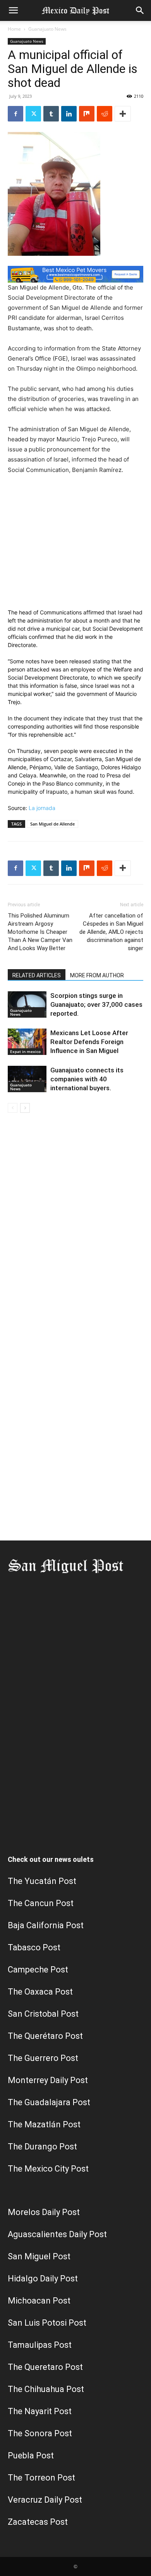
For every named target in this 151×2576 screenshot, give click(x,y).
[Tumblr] (51, 114)
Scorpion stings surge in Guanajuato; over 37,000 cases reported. (96, 1004)
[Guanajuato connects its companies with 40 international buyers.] (27, 1079)
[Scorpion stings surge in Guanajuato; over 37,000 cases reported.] (27, 1005)
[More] (123, 114)
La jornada (42, 808)
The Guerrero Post (43, 2058)
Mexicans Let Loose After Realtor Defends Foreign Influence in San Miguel (89, 1042)
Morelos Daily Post (44, 2212)
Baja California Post (46, 1925)
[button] (13, 10)
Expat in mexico (25, 1051)
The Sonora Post (40, 2433)
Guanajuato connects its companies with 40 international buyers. (87, 1079)
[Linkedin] (69, 114)
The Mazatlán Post (44, 2124)
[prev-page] (13, 1108)
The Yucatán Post (42, 1881)
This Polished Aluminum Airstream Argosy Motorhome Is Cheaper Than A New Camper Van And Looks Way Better (40, 932)
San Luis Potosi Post (47, 2323)
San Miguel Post (39, 2256)
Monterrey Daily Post (48, 2080)
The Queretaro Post (45, 2367)
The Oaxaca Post (40, 1992)
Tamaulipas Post (40, 2345)
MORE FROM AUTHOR (97, 975)
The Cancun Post (41, 1903)
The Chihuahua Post (46, 2389)
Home (14, 29)
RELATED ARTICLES (37, 975)
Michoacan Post (39, 2301)
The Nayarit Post (40, 2411)
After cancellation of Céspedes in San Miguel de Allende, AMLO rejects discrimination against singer (111, 932)
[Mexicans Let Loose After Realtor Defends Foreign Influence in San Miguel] (27, 1042)
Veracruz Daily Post (45, 2500)
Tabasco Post (34, 1947)
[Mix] (87, 114)
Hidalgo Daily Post (43, 2279)
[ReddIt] (105, 114)
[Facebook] (15, 114)
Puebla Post (31, 2455)
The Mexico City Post (48, 2169)
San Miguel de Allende (52, 824)
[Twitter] (33, 114)
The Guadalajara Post (49, 2102)
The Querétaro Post (45, 2036)
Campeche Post (38, 1970)
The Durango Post (42, 2147)
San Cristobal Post (43, 2014)
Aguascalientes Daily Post (57, 2234)
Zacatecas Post (38, 2522)
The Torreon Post (41, 2478)
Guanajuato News (47, 29)
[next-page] (25, 1108)
